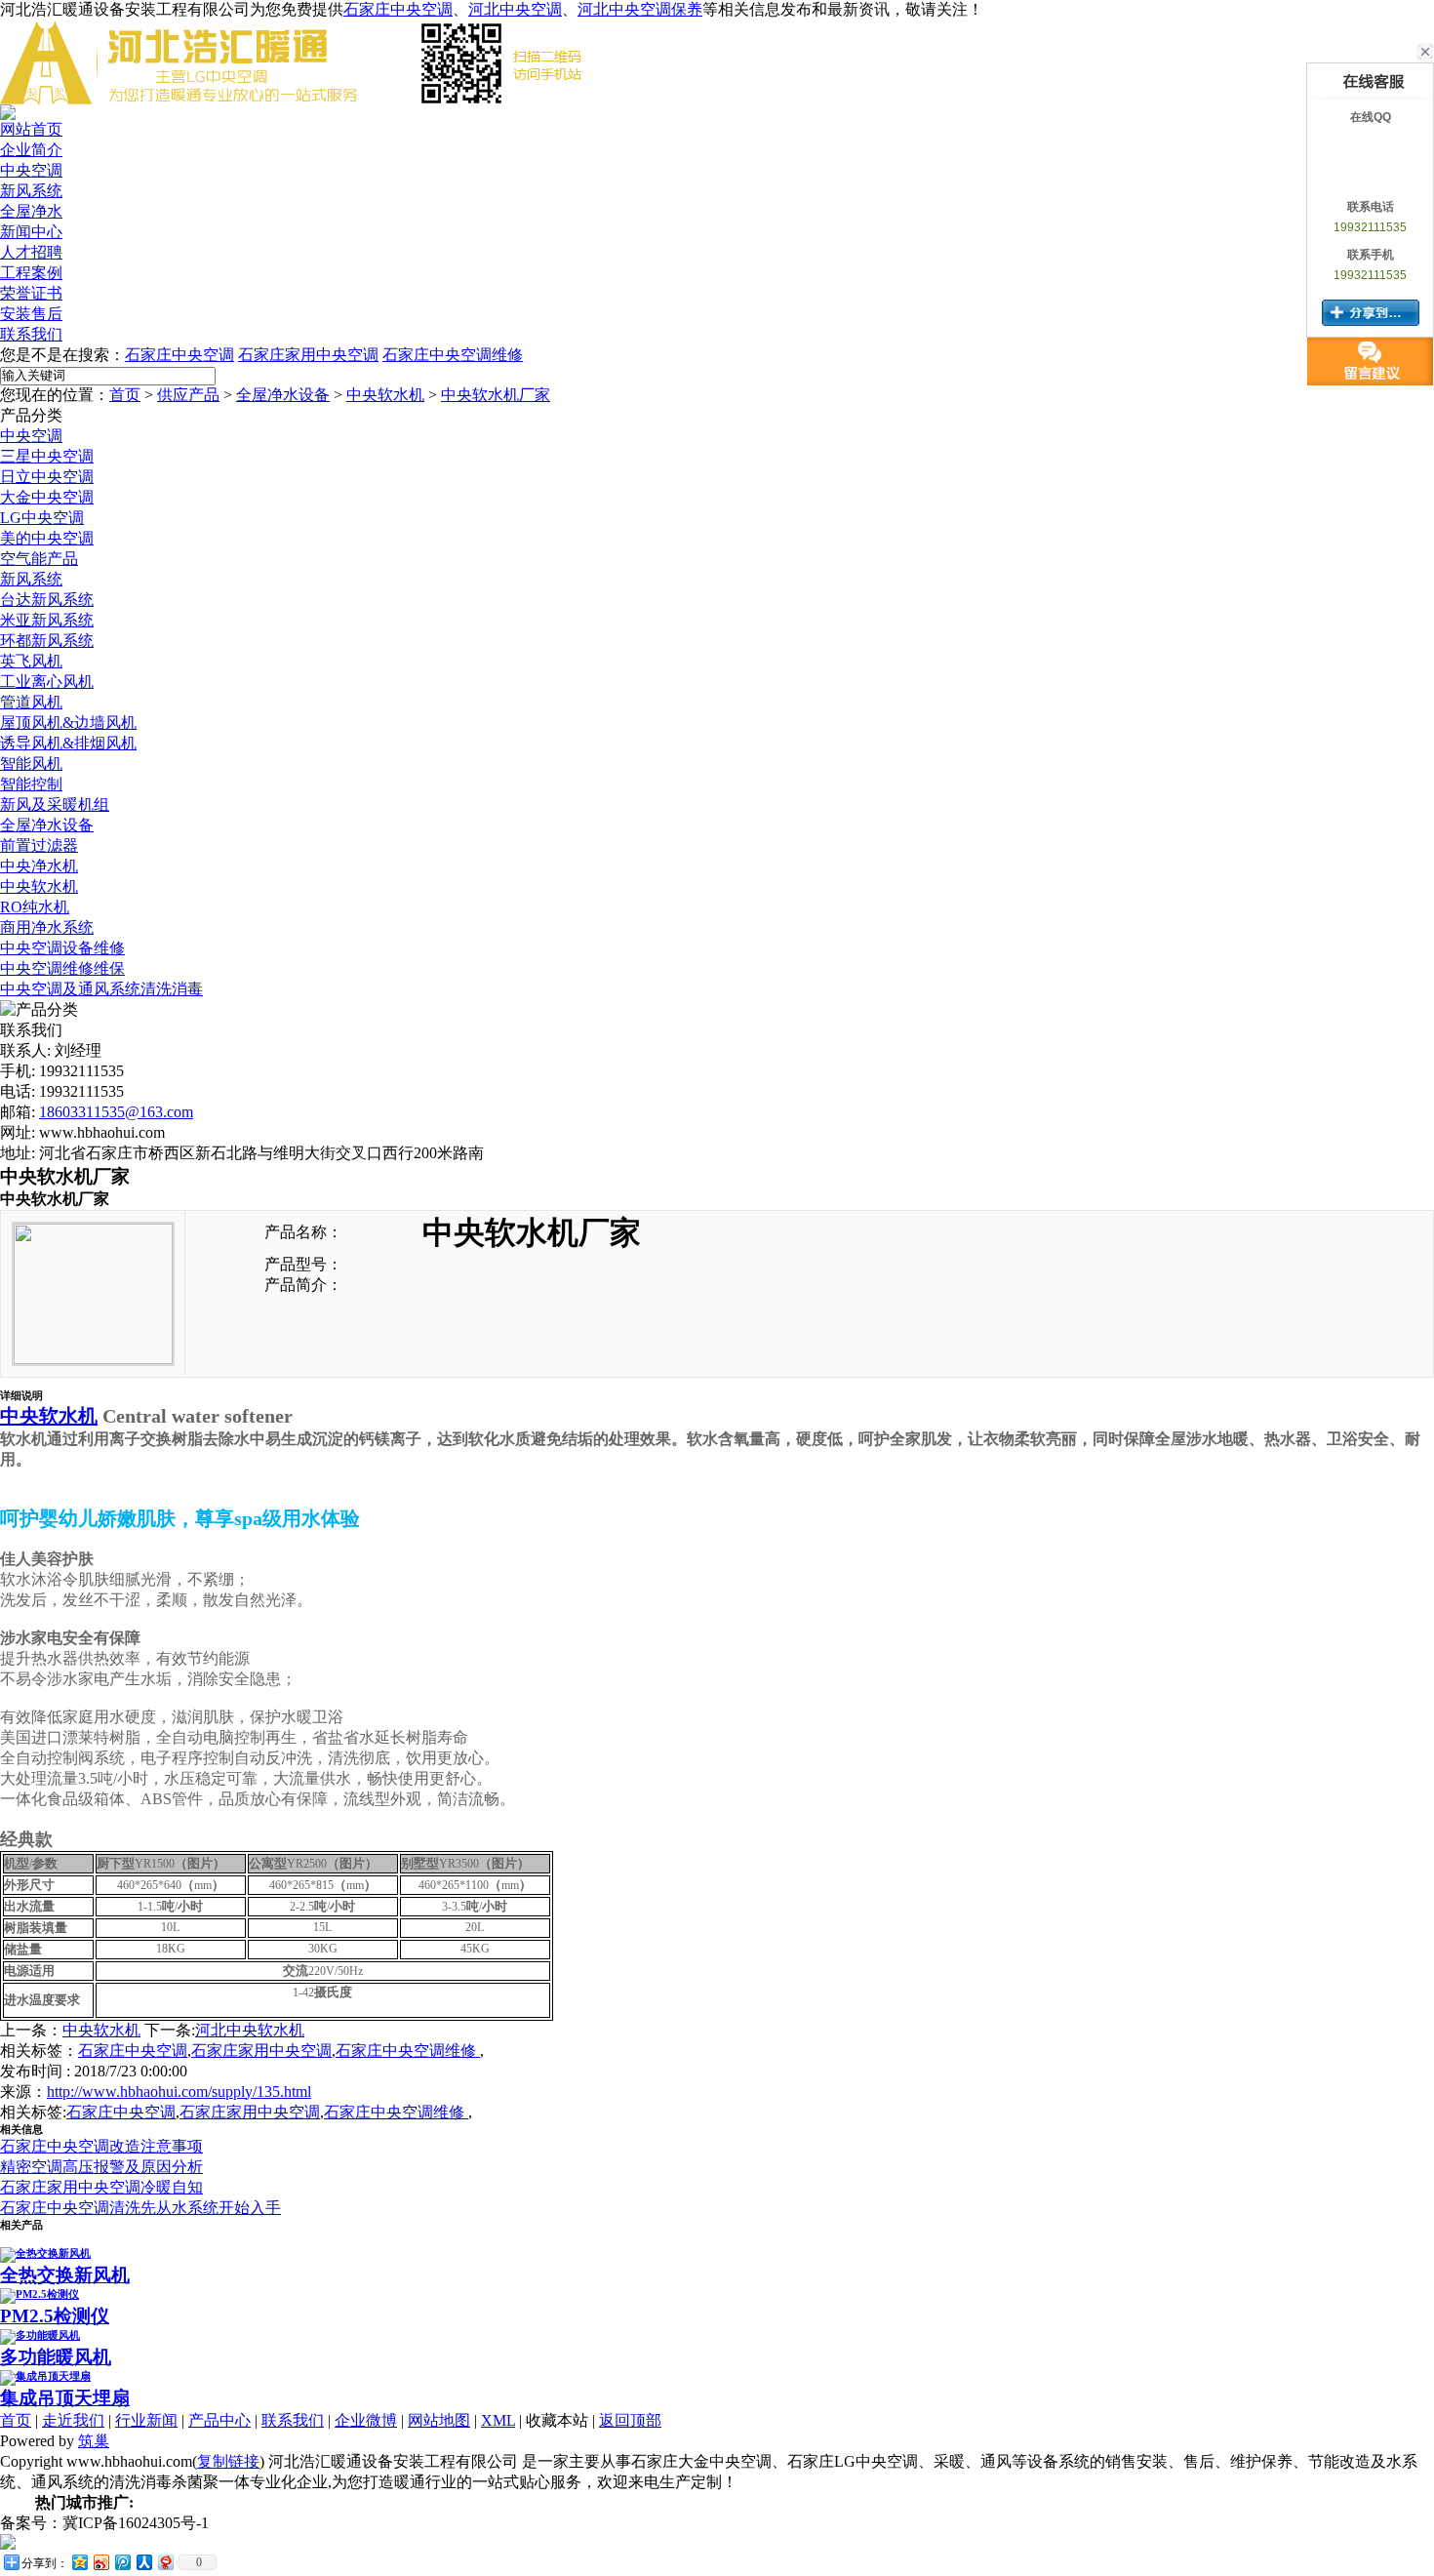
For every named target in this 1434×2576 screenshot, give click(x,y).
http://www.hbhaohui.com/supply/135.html (179, 2092)
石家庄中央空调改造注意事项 (101, 2146)
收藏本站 (557, 2420)
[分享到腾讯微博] (122, 2562)
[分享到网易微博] (165, 2562)
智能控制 (31, 784)
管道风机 (31, 702)
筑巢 (94, 2441)
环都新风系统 (47, 641)
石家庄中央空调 (398, 9)
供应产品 (188, 395)
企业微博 (366, 2420)
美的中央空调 (47, 538)
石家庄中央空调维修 (453, 355)
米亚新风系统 (47, 620)
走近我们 (73, 2420)
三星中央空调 (47, 456)
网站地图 (439, 2420)
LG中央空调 (42, 518)
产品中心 (219, 2420)
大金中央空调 (47, 497)
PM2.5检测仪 (55, 2316)
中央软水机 (385, 395)
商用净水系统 (47, 927)
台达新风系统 (47, 600)
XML (498, 2420)
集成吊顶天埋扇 (65, 2398)
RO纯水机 (35, 907)
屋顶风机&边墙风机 (68, 723)
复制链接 (228, 2461)
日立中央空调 (47, 477)
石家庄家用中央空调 (308, 355)
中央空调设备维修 (62, 948)
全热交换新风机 (65, 2275)
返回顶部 (630, 2420)
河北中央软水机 (250, 2030)
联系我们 (293, 2420)
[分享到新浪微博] (100, 2562)
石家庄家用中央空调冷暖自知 (101, 2187)
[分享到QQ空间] (79, 2562)
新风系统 (31, 579)
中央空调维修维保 (62, 968)
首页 (125, 395)
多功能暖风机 (56, 2357)
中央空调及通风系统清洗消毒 (101, 989)
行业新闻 (146, 2420)
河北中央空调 (515, 9)
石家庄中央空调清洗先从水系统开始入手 (140, 2208)
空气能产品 (39, 559)
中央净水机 (39, 866)
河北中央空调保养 (640, 9)
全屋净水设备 (283, 395)
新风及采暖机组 (55, 805)
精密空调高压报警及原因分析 (101, 2167)
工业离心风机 (47, 682)
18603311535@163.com (116, 1112)
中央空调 (31, 436)
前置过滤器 (39, 845)
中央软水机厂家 (496, 395)
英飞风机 (31, 661)
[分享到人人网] (143, 2562)
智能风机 (31, 764)
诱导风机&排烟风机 (68, 743)
